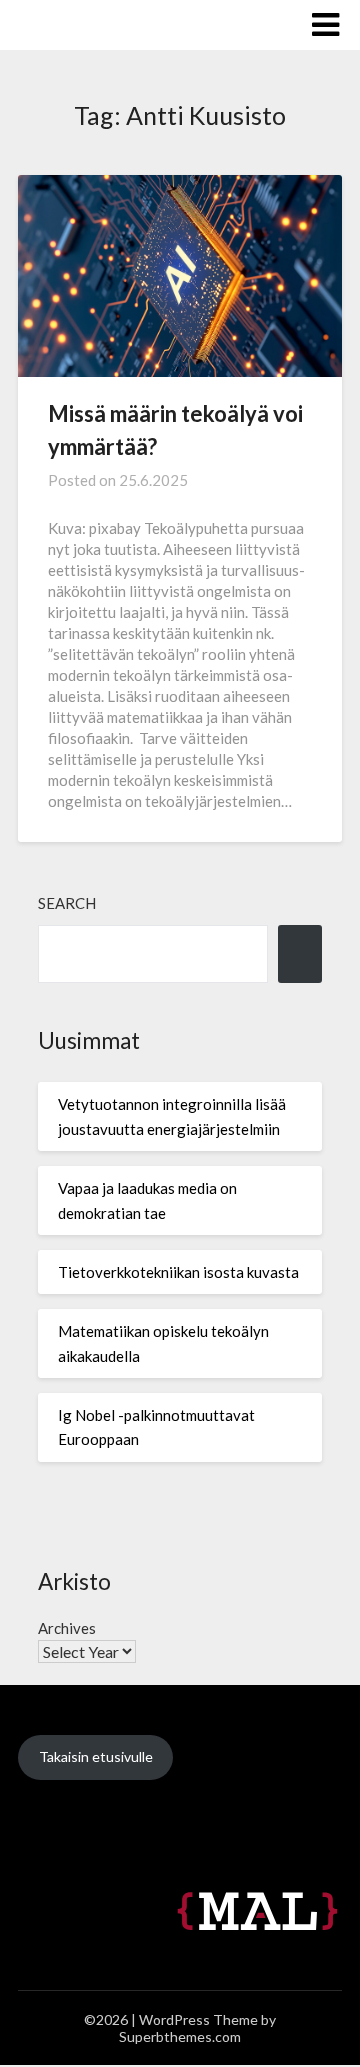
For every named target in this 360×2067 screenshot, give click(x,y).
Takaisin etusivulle (96, 1756)
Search (67, 903)
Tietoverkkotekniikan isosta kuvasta (178, 1272)
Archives (67, 1628)
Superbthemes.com (180, 2036)
